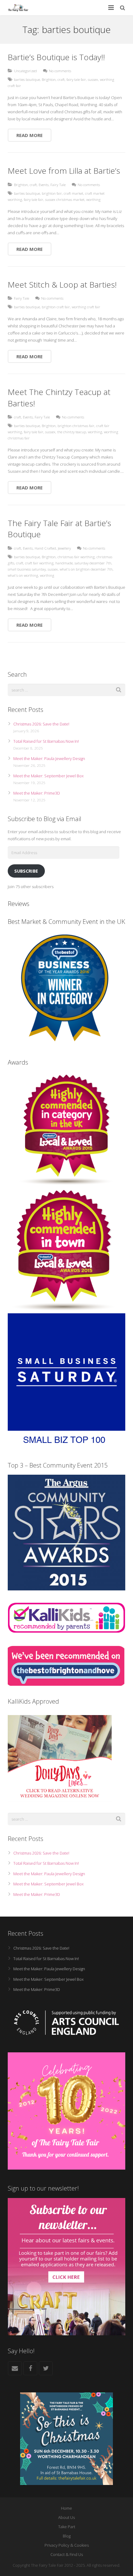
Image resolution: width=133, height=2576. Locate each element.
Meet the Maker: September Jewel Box (48, 776)
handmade (64, 563)
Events (44, 185)
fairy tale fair (76, 79)
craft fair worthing (39, 563)
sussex (93, 79)
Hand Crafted (45, 548)
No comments (60, 71)
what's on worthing (23, 575)
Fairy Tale (58, 185)
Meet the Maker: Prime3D (37, 793)
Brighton (49, 79)
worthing (93, 199)
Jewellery (64, 548)
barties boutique (27, 79)
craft (61, 79)
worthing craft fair (86, 307)
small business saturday (27, 569)
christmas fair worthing (76, 557)
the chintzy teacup (72, 432)
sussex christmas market (65, 199)
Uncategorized (25, 71)
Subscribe (26, 871)
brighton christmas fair (76, 426)
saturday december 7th (93, 563)
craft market (73, 193)
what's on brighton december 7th (86, 569)
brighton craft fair (56, 307)
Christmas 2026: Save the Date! (41, 724)
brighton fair (52, 193)
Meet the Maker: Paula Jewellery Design (49, 758)
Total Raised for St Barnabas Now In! (46, 741)
